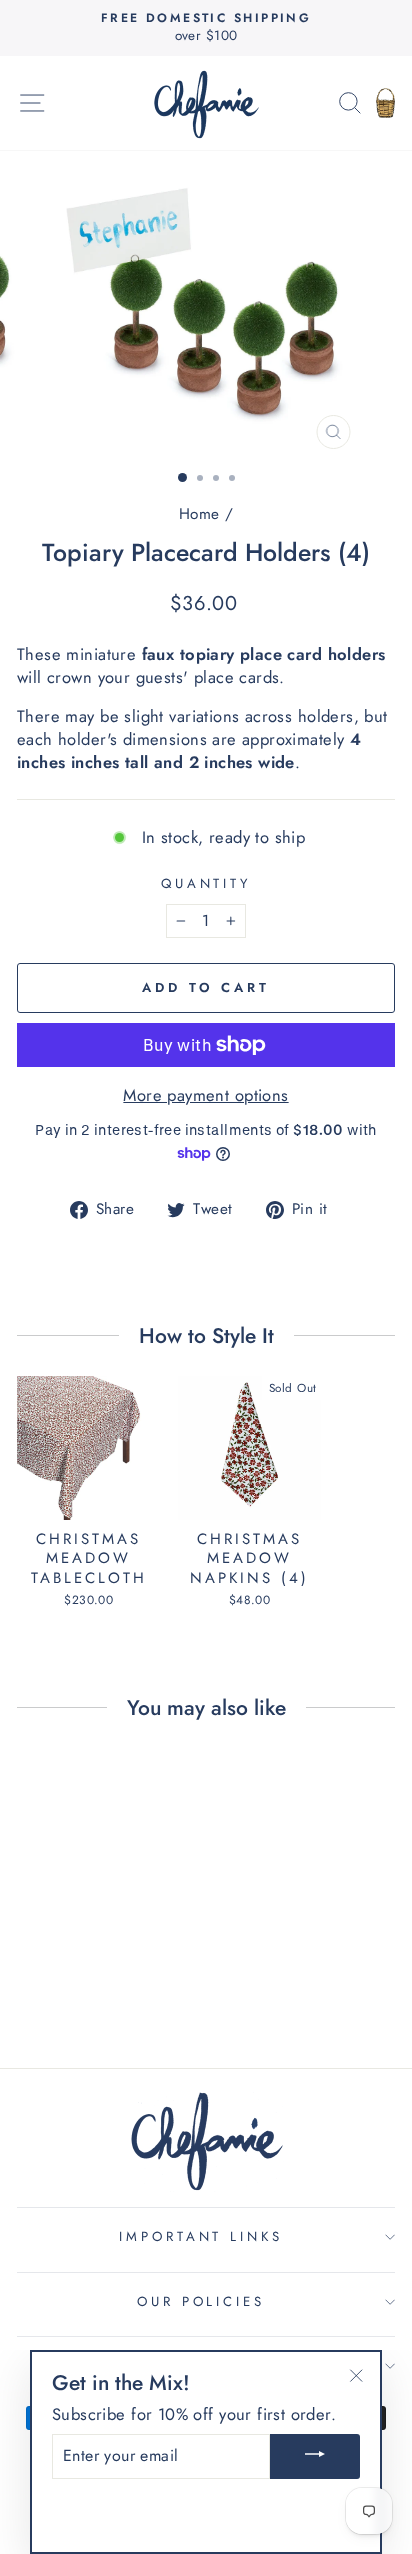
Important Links (201, 2236)
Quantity (206, 884)
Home (199, 514)
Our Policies (201, 2301)
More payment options (205, 1095)
